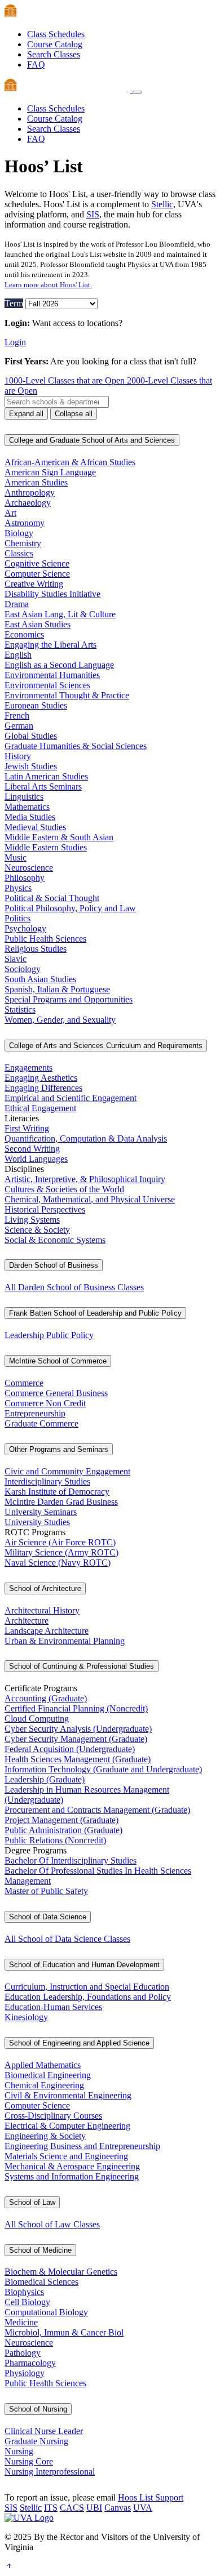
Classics (19, 553)
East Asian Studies (38, 624)
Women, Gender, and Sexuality (60, 1020)
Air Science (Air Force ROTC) (60, 1542)
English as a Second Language (59, 665)
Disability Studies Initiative (52, 594)
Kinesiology (26, 2017)
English (18, 655)
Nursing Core (29, 2461)
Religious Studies (36, 949)
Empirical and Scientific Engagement (71, 1098)
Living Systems (32, 1220)
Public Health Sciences (45, 939)
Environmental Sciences (47, 685)
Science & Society (37, 1230)
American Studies (36, 482)
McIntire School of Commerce (58, 1361)
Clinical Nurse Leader (44, 2431)
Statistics (20, 1010)
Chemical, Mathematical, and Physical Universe (90, 1199)
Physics (18, 888)
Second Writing (32, 1149)
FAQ (36, 64)
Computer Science (37, 574)
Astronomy (25, 523)
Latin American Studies (46, 776)
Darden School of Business (54, 1265)
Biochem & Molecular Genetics (61, 2272)
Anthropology (30, 493)
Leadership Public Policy (49, 1335)
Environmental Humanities (52, 675)
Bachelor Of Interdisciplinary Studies (71, 1860)
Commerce (24, 1383)
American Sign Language (50, 472)
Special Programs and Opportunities (69, 999)
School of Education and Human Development (84, 1965)
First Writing (27, 1128)
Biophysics (24, 2292)
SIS (93, 214)
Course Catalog (55, 44)
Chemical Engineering (44, 2085)
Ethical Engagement (40, 1108)
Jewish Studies (31, 766)
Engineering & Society (45, 2136)
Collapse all (74, 414)
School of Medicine (40, 2250)
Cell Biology (27, 2302)
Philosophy (25, 878)
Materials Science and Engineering (66, 2156)
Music (16, 857)
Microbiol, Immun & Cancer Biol (64, 2332)
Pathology (23, 2353)
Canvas (118, 2508)
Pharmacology (30, 2363)
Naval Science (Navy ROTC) (58, 1563)
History (18, 756)
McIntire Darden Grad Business (61, 1502)
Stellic (162, 204)
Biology (19, 533)
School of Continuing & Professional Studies (82, 1666)
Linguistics (24, 797)
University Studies (37, 1522)
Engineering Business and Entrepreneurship (82, 2146)
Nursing (19, 2451)
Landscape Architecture (47, 1631)
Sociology (23, 969)
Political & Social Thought (52, 898)
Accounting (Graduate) (46, 1698)
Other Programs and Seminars (59, 1449)
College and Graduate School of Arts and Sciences (92, 440)
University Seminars (41, 1512)
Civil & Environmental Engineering (68, 2095)
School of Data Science (48, 1917)
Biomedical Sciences (41, 2282)
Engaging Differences (43, 1088)
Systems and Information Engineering (72, 2176)
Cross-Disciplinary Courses (53, 2116)
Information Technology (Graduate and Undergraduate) (103, 1769)
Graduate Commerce (41, 1423)
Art (10, 513)
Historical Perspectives (45, 1209)
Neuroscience (29, 868)
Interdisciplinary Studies (47, 1481)
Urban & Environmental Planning (65, 1641)
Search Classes (54, 54)
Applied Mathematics (43, 2065)
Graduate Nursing (36, 2441)
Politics (17, 918)
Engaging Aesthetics (41, 1078)
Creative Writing (34, 584)
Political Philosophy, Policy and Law (70, 908)
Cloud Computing (37, 1719)
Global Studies (31, 736)
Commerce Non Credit (45, 1403)
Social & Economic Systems (55, 1240)
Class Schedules (56, 34)
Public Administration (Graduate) (63, 1830)
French (17, 716)
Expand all (26, 414)
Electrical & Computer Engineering (67, 2126)
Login (15, 342)
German (19, 726)
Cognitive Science (37, 563)
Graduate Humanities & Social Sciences (76, 746)
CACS (72, 2508)
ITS (51, 2508)
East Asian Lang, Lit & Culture (60, 614)
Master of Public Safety (46, 1891)
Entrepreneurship (35, 1413)
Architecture (27, 1621)
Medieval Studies (35, 827)
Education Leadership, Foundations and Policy (88, 1997)
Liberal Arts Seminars (43, 786)
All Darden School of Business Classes (74, 1287)
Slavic (16, 959)
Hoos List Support (151, 2497)
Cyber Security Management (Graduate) (76, 1739)
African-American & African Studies (70, 462)
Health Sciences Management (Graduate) (78, 1759)
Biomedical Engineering (48, 2075)
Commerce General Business (56, 1393)
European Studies (36, 705)
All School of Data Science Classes (67, 1939)
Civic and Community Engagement (67, 1471)
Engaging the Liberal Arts (50, 645)
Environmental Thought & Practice (67, 695)
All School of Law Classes (52, 2224)
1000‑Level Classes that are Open (66, 380)
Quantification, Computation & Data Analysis (86, 1138)
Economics (24, 634)
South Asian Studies (40, 979)
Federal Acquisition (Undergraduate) (70, 1749)
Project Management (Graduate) (61, 1820)
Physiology (25, 2373)
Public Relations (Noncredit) (55, 1840)
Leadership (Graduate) (45, 1779)
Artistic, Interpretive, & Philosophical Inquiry (85, 1179)
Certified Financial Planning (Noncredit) (76, 1708)
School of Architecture (45, 1588)
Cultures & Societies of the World (64, 1189)
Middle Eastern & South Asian (59, 837)
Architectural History (42, 1610)
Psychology (25, 928)
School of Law (32, 2202)
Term (14, 303)
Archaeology (28, 503)
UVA (143, 2508)
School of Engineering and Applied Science (79, 2043)
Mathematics (27, 807)
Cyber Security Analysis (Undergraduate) (78, 1729)
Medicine (21, 2322)
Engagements (28, 1068)
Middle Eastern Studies (46, 847)
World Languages (36, 1159)
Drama (17, 604)
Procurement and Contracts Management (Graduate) (97, 1810)
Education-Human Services (53, 2007)
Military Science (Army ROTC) (61, 1552)
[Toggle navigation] (137, 92)
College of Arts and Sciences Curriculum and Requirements (106, 1046)
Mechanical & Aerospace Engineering (72, 2166)
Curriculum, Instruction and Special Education (87, 1987)
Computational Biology (46, 2312)
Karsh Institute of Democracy (57, 1492)
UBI (94, 2508)
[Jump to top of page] (9, 2566)
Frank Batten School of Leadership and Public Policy (95, 1313)
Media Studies (30, 817)
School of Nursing (38, 2409)
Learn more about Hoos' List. (48, 285)
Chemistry (23, 543)
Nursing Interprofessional (50, 2472)
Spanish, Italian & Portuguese (57, 989)
